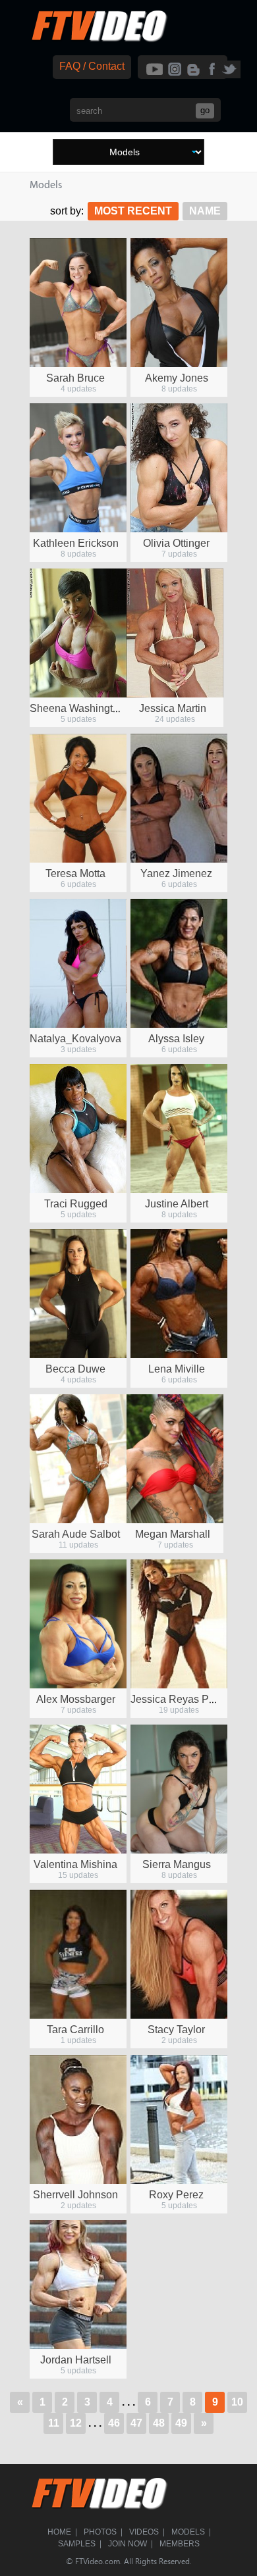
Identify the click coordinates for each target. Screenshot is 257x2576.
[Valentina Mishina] (78, 1789)
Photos (100, 2532)
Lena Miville (177, 1369)
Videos (144, 2532)
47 (136, 2423)
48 (159, 2423)
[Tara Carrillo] (78, 1954)
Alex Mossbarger (76, 1699)
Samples (77, 2544)
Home (59, 2532)
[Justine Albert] (179, 1128)
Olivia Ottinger (176, 543)
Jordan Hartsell (76, 2360)
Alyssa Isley (176, 1039)
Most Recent (133, 211)
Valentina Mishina (75, 1864)
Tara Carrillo (75, 2030)
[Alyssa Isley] (179, 963)
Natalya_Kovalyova (75, 1039)
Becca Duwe (75, 1369)
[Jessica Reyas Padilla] (179, 1624)
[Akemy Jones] (179, 303)
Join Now (128, 2544)
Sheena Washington (77, 708)
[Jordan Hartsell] (78, 2285)
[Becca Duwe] (78, 1294)
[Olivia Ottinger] (179, 468)
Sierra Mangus (177, 1864)
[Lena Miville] (179, 1294)
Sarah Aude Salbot (76, 1534)
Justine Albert (177, 1204)
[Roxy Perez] (179, 2119)
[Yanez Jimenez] (179, 798)
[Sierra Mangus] (179, 1789)
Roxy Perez (176, 2195)
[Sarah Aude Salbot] (78, 1459)
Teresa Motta (75, 873)
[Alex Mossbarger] (78, 1624)
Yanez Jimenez (176, 873)
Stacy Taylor (176, 2030)
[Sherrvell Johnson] (78, 2119)
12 (76, 2423)
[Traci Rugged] (78, 1128)
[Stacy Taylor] (179, 1954)
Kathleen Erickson (76, 543)
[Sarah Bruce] (78, 303)
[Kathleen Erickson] (78, 468)
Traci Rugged (76, 1204)
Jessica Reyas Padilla (183, 1699)
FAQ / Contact (92, 66)
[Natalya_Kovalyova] (78, 963)
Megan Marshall (173, 1534)
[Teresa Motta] (78, 798)
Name (205, 211)
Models (188, 2532)
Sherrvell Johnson (75, 2195)
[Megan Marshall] (175, 1459)
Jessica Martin (173, 708)
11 (54, 2423)
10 (237, 2402)
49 (181, 2423)
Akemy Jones (177, 378)
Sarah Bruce (75, 378)
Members (180, 2544)
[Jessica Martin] (175, 633)
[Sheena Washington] (78, 633)
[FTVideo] (99, 39)
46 (114, 2423)
